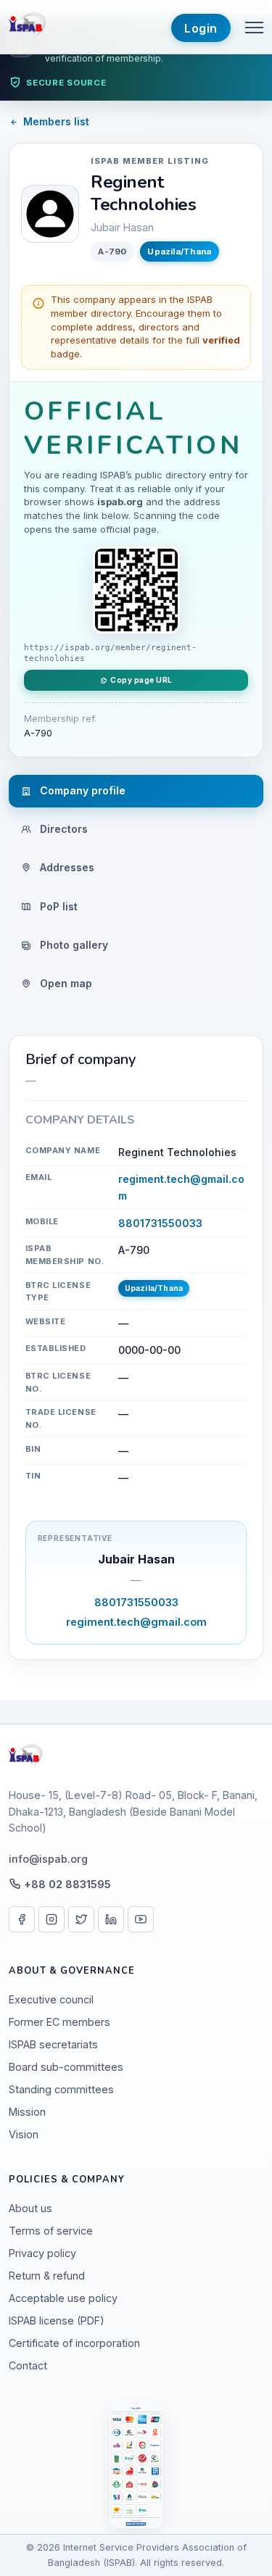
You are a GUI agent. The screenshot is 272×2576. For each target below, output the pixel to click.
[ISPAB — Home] (29, 27)
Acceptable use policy (63, 2298)
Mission (27, 2112)
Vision (24, 2134)
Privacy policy (42, 2253)
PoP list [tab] (57, 906)
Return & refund (47, 2276)
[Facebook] (22, 1919)
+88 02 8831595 (67, 1884)
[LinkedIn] (111, 1919)
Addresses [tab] (66, 867)
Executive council (51, 1999)
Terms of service (51, 2231)
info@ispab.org (48, 1859)
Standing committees (61, 2089)
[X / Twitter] (81, 1919)
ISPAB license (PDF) (57, 2321)
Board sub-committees (66, 2067)
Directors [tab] (62, 829)
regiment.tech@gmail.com (136, 1622)
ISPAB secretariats (53, 2044)
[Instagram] (51, 1919)
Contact (28, 2365)
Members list (56, 121)
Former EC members (59, 2022)
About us (30, 2208)
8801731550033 (160, 1223)
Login (201, 28)
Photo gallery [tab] (73, 945)
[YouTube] (141, 1919)
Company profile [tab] (81, 790)
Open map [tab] (65, 983)
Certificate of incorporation (74, 2343)
